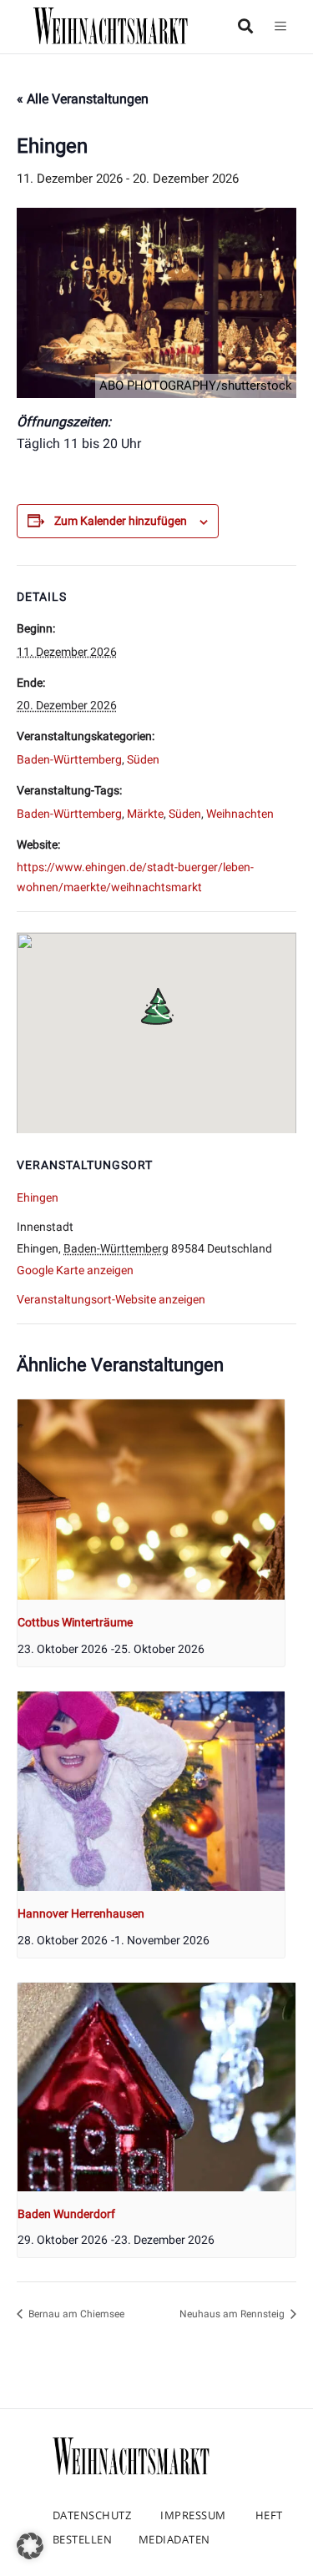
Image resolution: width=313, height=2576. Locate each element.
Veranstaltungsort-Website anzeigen (111, 1299)
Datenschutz (92, 2515)
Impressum (193, 2515)
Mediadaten (174, 2539)
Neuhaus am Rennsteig (233, 2314)
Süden (143, 759)
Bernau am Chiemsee (75, 2314)
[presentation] (151, 1500)
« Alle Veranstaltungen (83, 99)
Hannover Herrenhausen (81, 1913)
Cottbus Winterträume (75, 1622)
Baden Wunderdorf (66, 2214)
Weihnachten (240, 814)
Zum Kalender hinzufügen (121, 521)
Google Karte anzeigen (75, 1270)
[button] (30, 2546)
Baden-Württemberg (69, 759)
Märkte (145, 814)
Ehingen (38, 1197)
